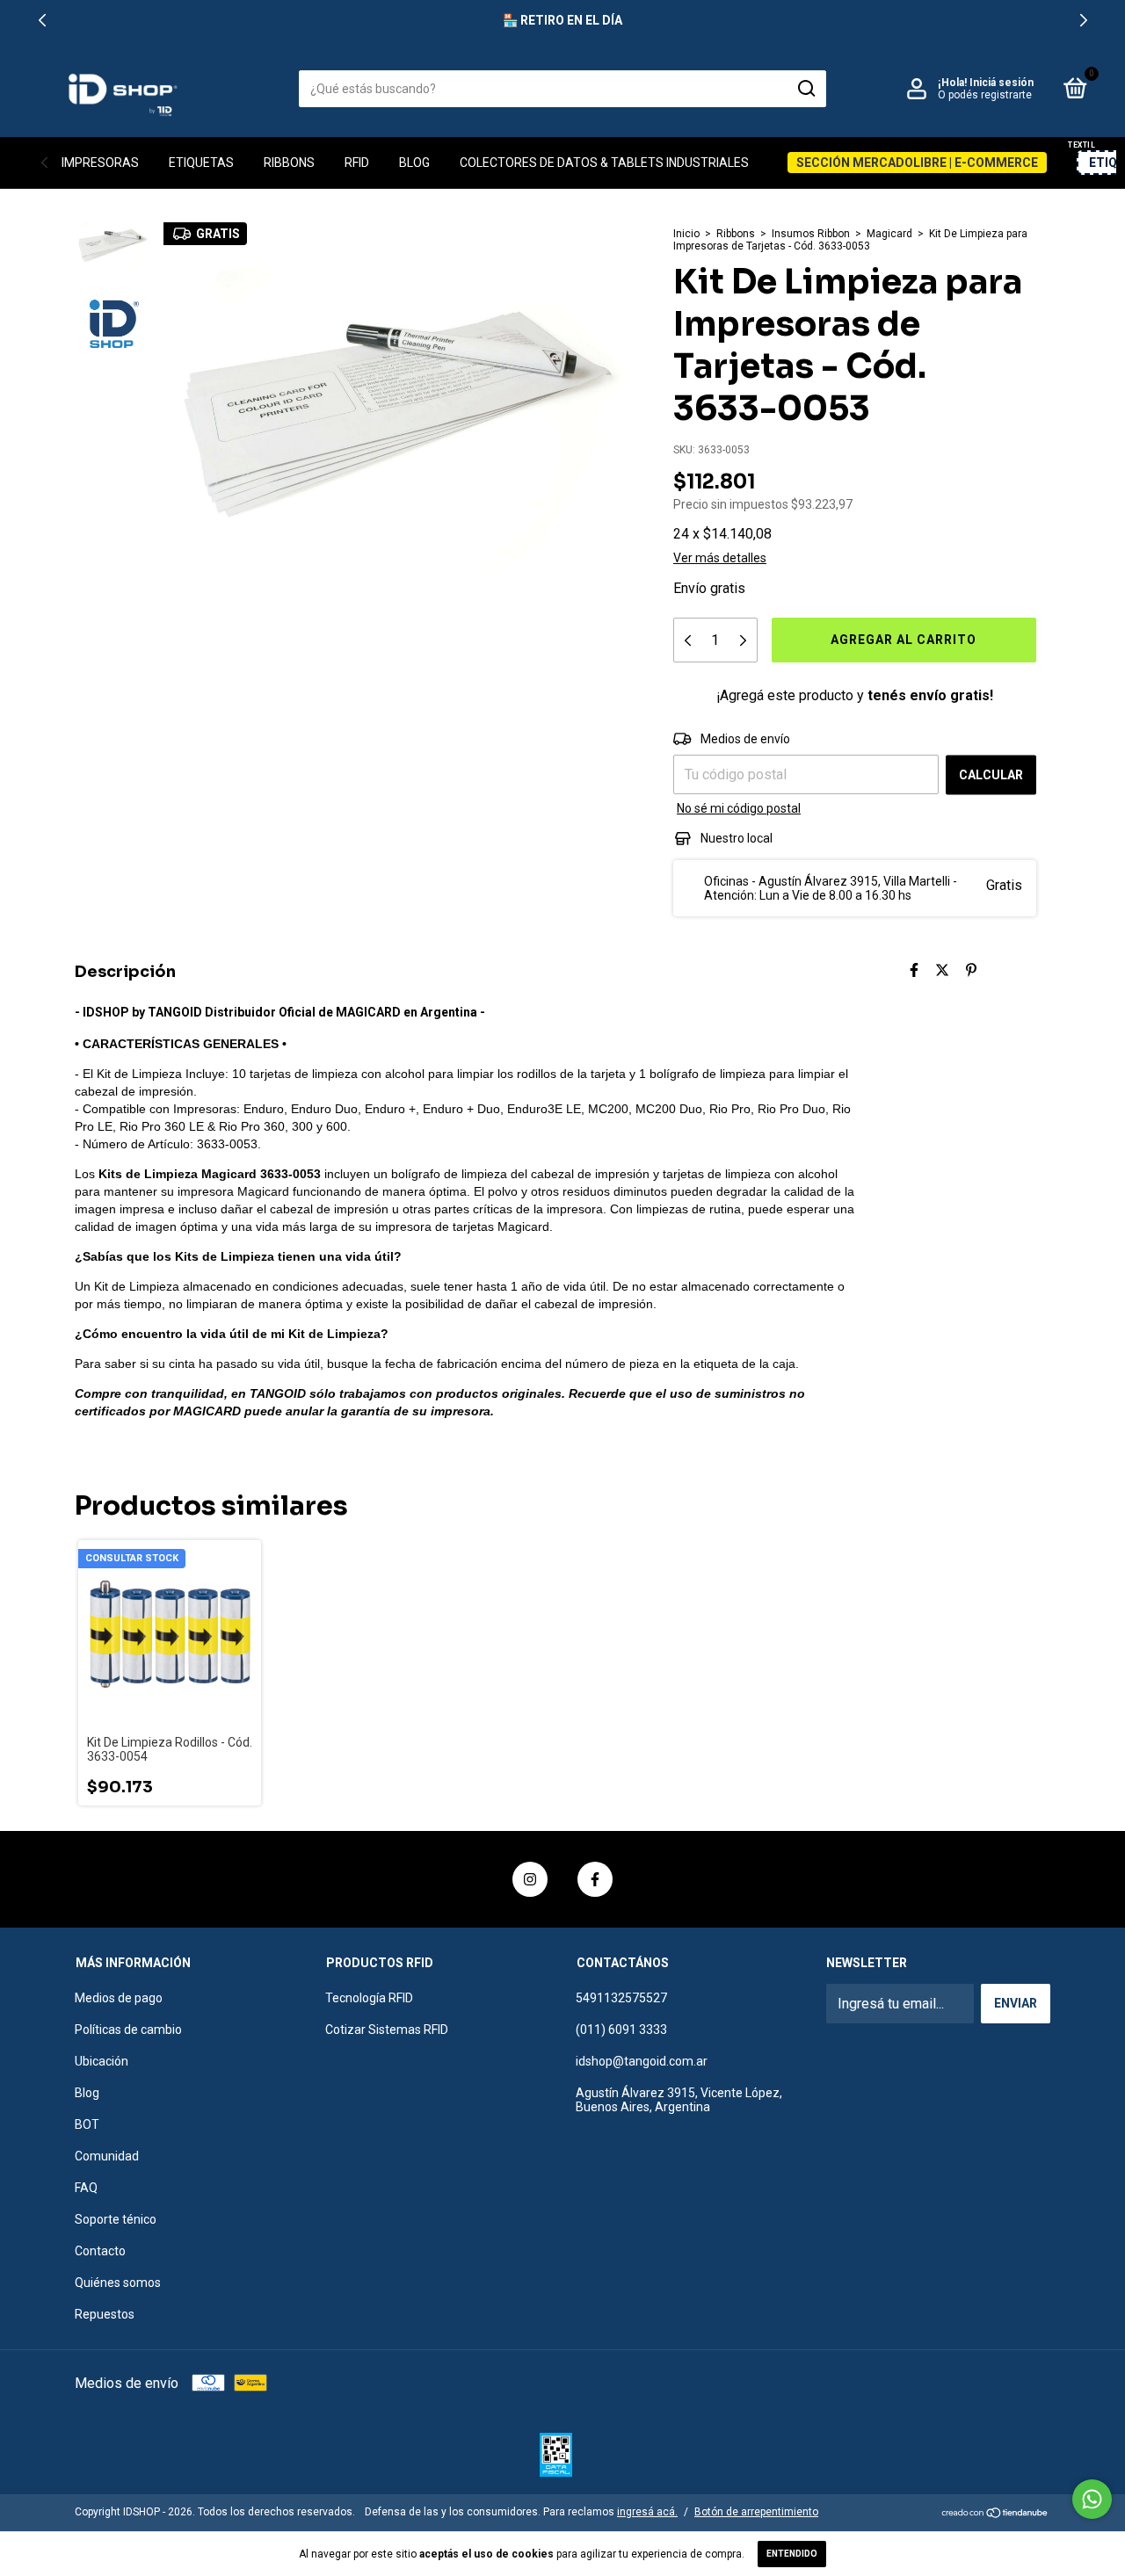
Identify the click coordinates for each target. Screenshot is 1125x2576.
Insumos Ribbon (811, 234)
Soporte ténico (116, 2219)
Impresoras (100, 163)
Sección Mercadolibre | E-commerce (917, 163)
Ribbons (289, 163)
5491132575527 (621, 1998)
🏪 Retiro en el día (562, 20)
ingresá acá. (647, 2512)
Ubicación (102, 2061)
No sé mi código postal (739, 808)
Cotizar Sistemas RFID (387, 2030)
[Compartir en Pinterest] (971, 970)
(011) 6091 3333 (621, 2030)
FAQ (86, 2188)
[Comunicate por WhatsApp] (1092, 2499)
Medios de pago (119, 1998)
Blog (414, 163)
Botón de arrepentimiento (756, 2512)
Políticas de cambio (128, 2030)
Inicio (686, 234)
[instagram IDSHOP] (530, 1879)
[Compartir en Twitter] (942, 970)
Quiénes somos (118, 2283)
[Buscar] (806, 89)
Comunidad (107, 2156)
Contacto (100, 2251)
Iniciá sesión (1002, 83)
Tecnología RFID (369, 1998)
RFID (357, 163)
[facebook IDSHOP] (595, 1879)
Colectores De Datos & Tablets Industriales (604, 163)
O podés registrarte (985, 95)
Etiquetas (201, 163)
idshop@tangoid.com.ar (642, 2061)
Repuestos (105, 2314)
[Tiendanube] (995, 2514)
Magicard (889, 234)
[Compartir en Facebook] (914, 970)
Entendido (792, 2554)
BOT (87, 2124)
